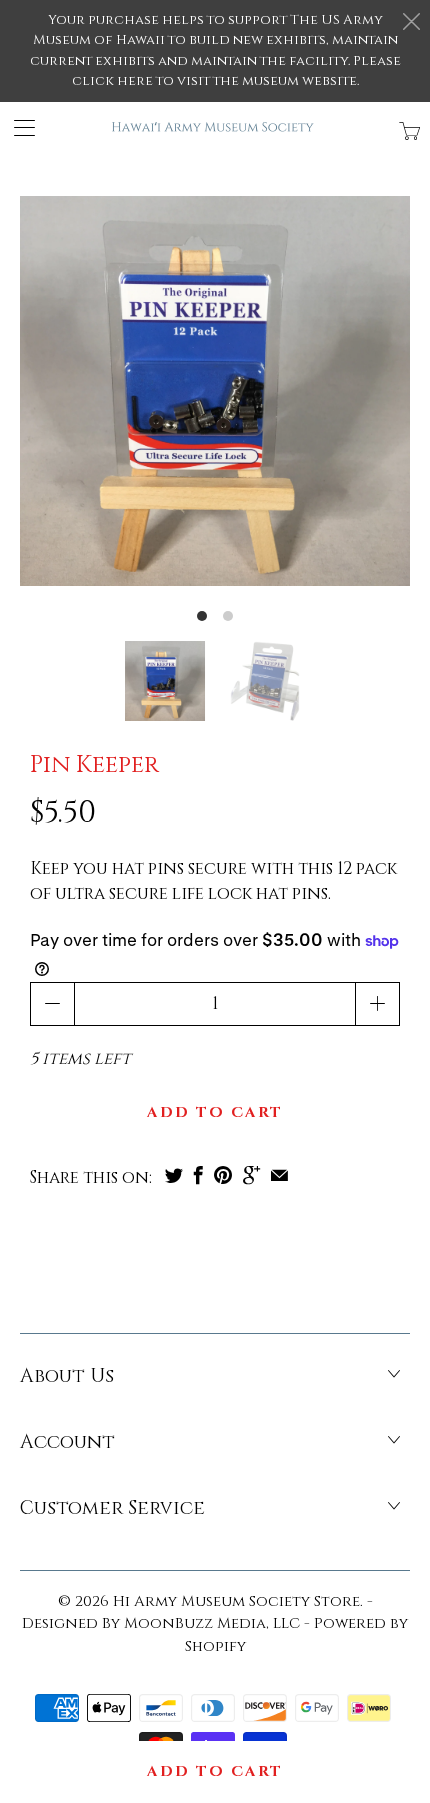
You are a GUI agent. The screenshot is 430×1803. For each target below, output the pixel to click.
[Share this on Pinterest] (223, 1175)
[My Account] (17, 127)
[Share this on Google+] (251, 1175)
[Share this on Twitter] (174, 1175)
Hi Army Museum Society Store (236, 1601)
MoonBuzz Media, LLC (212, 1623)
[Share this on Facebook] (198, 1175)
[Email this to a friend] (279, 1175)
